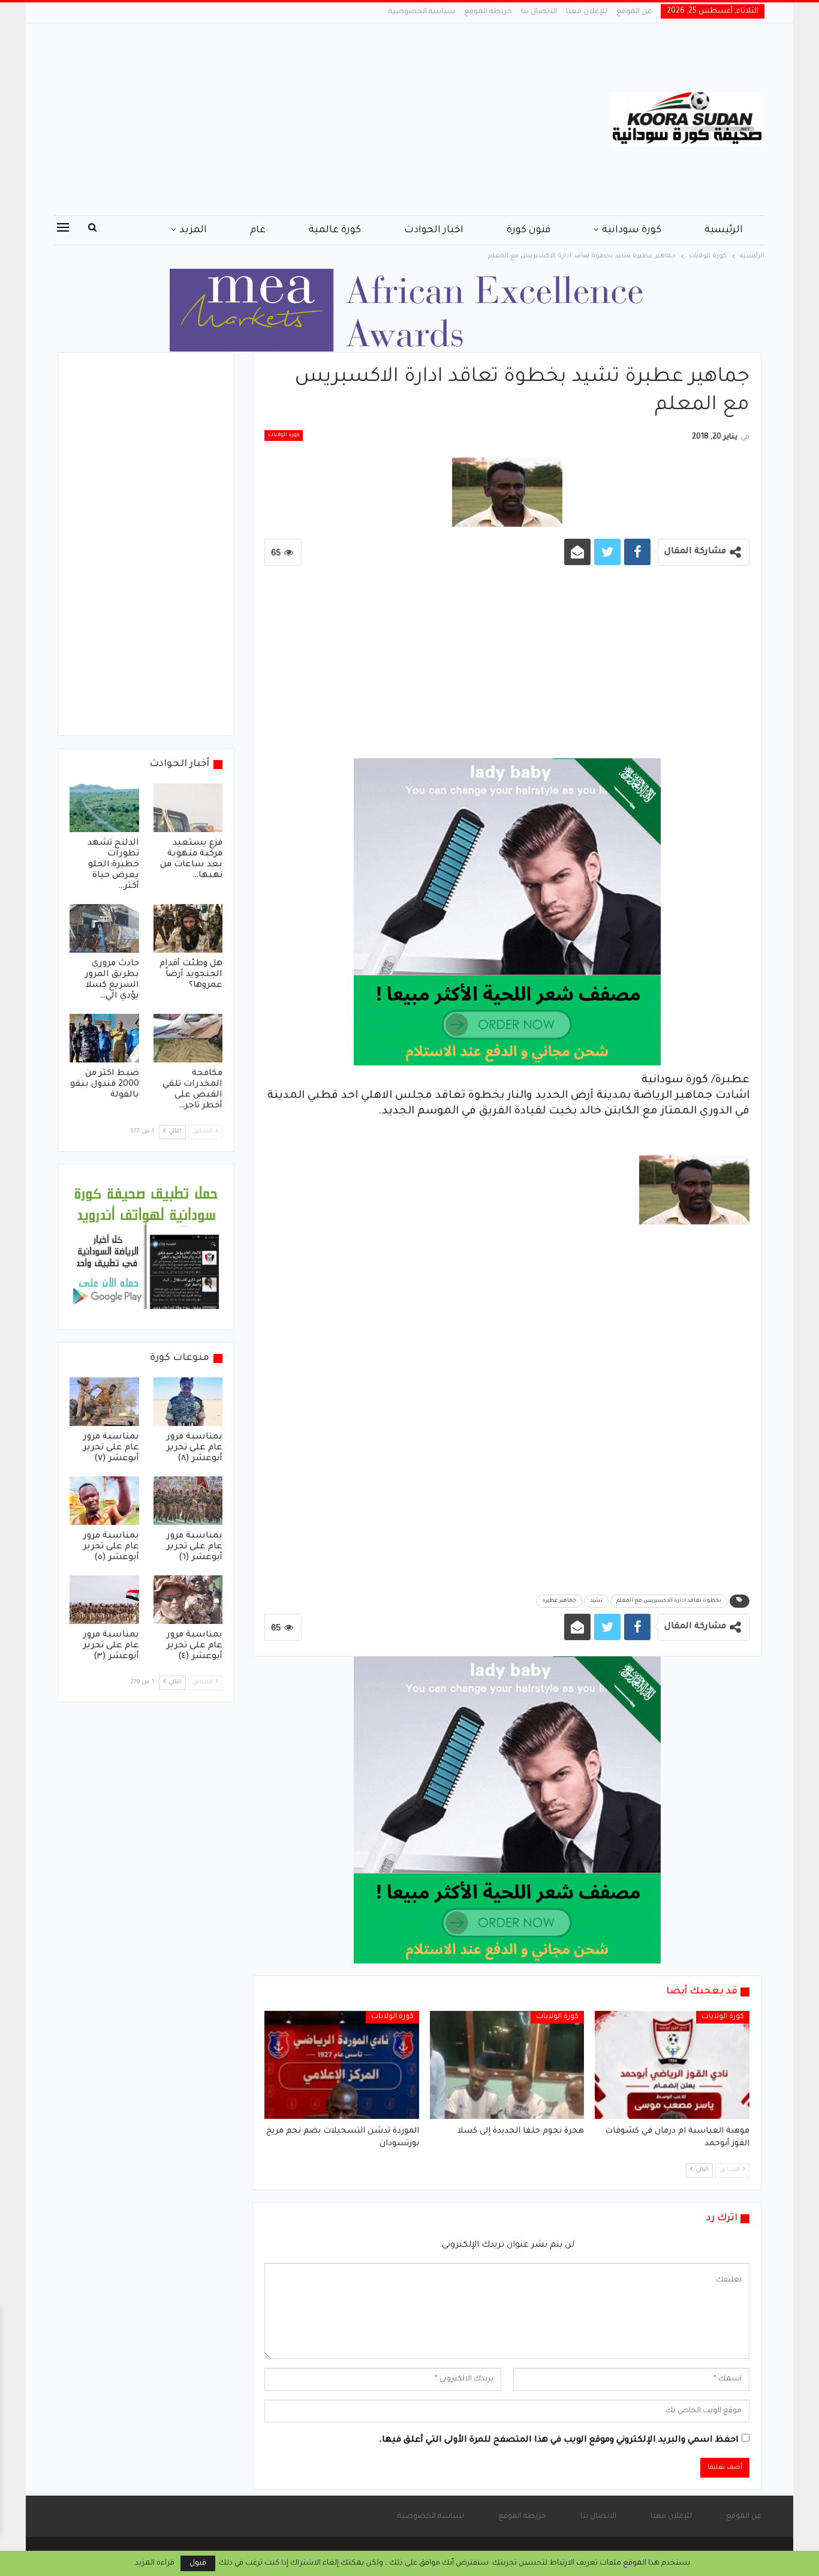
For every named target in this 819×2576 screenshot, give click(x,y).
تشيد (596, 1601)
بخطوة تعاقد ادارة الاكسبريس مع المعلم (669, 1601)
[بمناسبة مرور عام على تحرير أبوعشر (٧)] (104, 1402)
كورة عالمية (335, 230)
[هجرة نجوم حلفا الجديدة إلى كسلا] (507, 2065)
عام (258, 230)
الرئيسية (724, 230)
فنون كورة (529, 230)
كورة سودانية (632, 230)
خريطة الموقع (488, 12)
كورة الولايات (284, 436)
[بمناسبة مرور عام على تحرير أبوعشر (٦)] (188, 1501)
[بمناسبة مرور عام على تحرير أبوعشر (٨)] (188, 1402)
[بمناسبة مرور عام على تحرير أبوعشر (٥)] (104, 1501)
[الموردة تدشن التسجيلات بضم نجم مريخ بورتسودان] (342, 2065)
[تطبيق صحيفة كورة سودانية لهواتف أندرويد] (146, 1248)
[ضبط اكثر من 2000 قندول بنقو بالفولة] (104, 1038)
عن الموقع (634, 12)
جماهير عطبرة (559, 1601)
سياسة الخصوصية (422, 12)
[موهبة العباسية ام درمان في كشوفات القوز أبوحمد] (672, 2065)
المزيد (193, 230)
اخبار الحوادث (434, 230)
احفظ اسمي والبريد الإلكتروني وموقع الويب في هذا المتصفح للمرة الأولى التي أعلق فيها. (559, 2440)
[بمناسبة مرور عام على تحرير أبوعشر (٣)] (104, 1600)
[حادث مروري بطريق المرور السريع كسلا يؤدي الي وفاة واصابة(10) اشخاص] (104, 928)
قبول (198, 2563)
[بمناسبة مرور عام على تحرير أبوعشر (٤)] (188, 1600)
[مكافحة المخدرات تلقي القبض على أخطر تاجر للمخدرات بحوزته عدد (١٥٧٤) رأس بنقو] (188, 1038)
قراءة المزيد (155, 2563)
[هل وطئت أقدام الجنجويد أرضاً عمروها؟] (188, 928)
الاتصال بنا (539, 12)
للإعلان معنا (587, 12)
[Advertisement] (289, 119)
